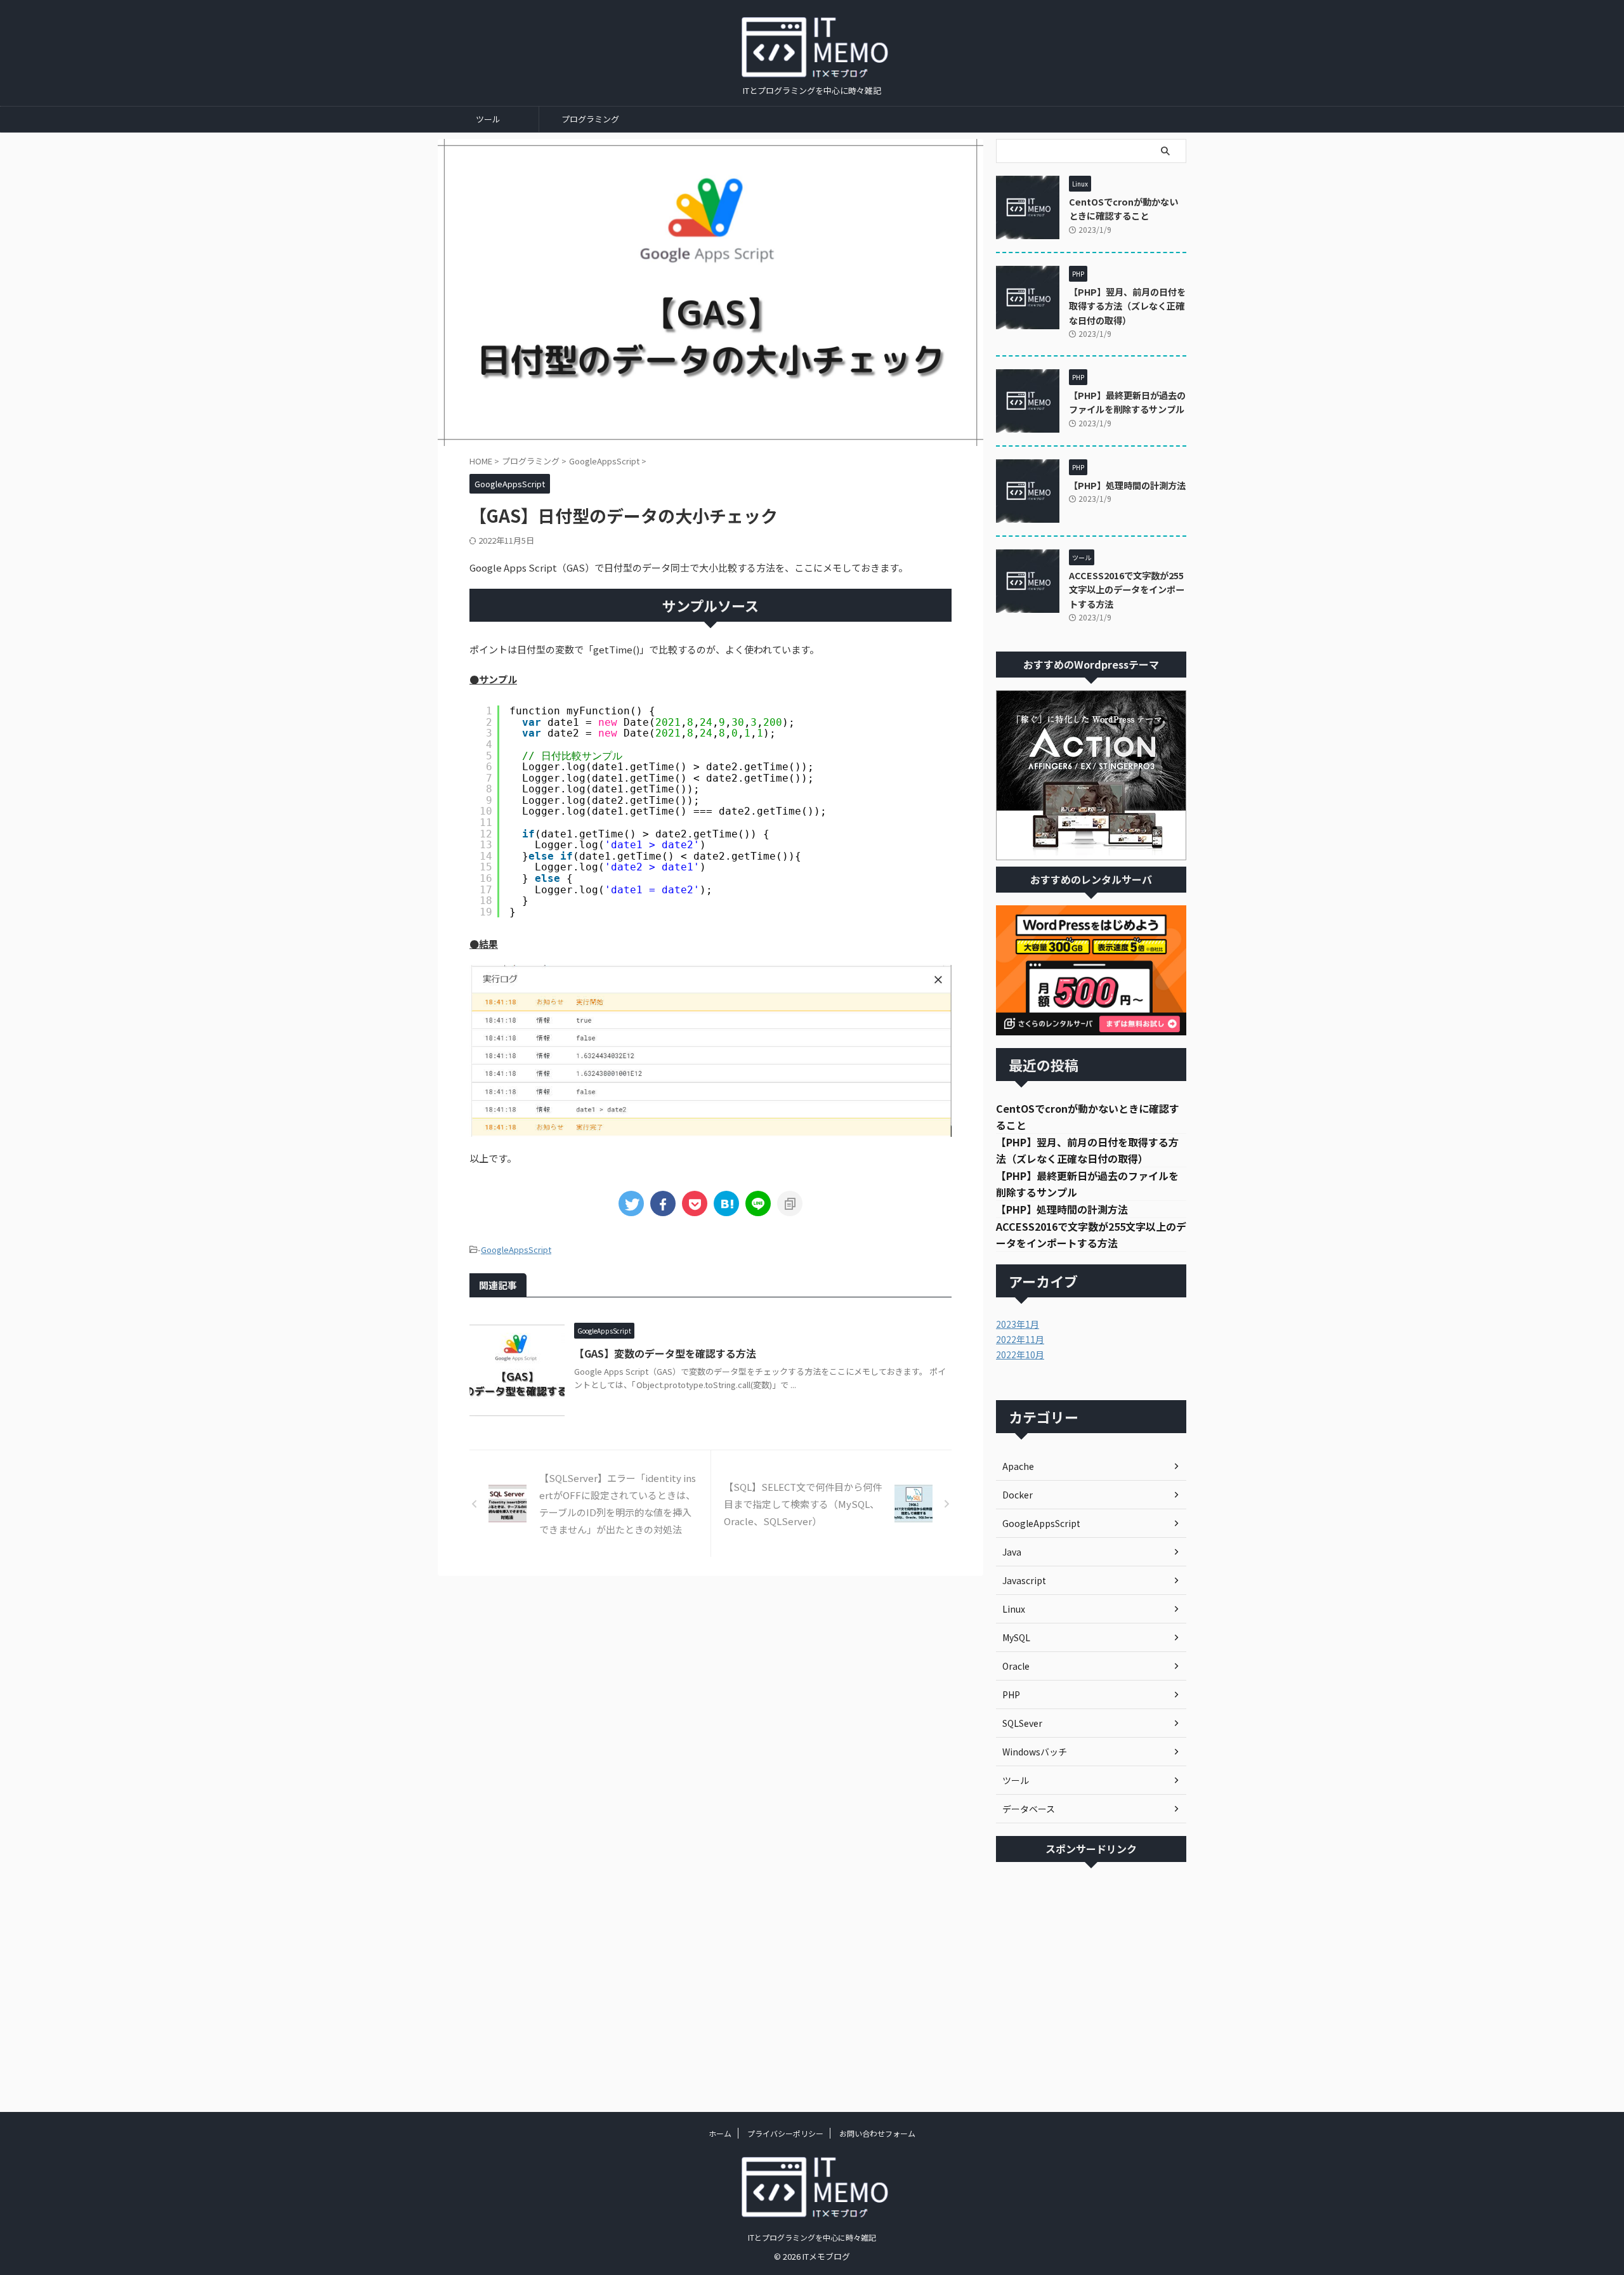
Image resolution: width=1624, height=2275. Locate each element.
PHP (1011, 1695)
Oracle (1016, 1666)
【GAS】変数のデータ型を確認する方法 (665, 1353)
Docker (1018, 1495)
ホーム (720, 2133)
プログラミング (590, 119)
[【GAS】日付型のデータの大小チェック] (726, 1203)
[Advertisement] (1091, 1984)
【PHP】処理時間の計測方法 (1127, 485)
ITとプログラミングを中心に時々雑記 (812, 2237)
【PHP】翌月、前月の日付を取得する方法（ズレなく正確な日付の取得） (1127, 306)
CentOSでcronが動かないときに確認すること (1123, 209)
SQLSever (1022, 1723)
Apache (1018, 1466)
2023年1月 (1018, 1324)
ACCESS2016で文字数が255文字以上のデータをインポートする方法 (1127, 589)
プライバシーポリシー (785, 2133)
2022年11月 (1020, 1339)
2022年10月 (1020, 1354)
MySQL (1016, 1637)
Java (1012, 1552)
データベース (1029, 1809)
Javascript (1024, 1580)
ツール (488, 119)
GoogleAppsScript (516, 1249)
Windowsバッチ (1035, 1752)
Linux (1014, 1609)
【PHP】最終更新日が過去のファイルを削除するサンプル (1127, 402)
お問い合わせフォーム (877, 2133)
